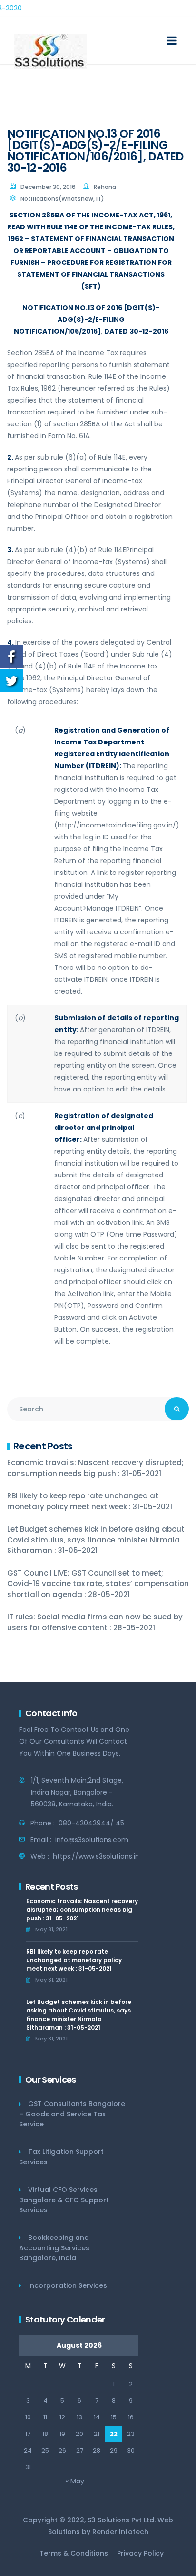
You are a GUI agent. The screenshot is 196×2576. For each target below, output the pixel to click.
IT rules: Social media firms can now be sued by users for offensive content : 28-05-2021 (95, 1622)
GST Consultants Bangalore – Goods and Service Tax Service (72, 2114)
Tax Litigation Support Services (61, 2157)
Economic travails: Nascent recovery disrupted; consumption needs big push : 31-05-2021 (95, 1468)
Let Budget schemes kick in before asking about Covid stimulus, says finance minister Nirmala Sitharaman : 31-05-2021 (96, 1540)
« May (75, 2481)
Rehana (105, 187)
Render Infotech (120, 2532)
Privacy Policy (140, 2553)
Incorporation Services (68, 2285)
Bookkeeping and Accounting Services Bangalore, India (54, 2248)
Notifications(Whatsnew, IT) (62, 199)
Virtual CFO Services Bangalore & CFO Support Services (64, 2200)
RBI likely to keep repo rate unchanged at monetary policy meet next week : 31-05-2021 (90, 1501)
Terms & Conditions (74, 2553)
